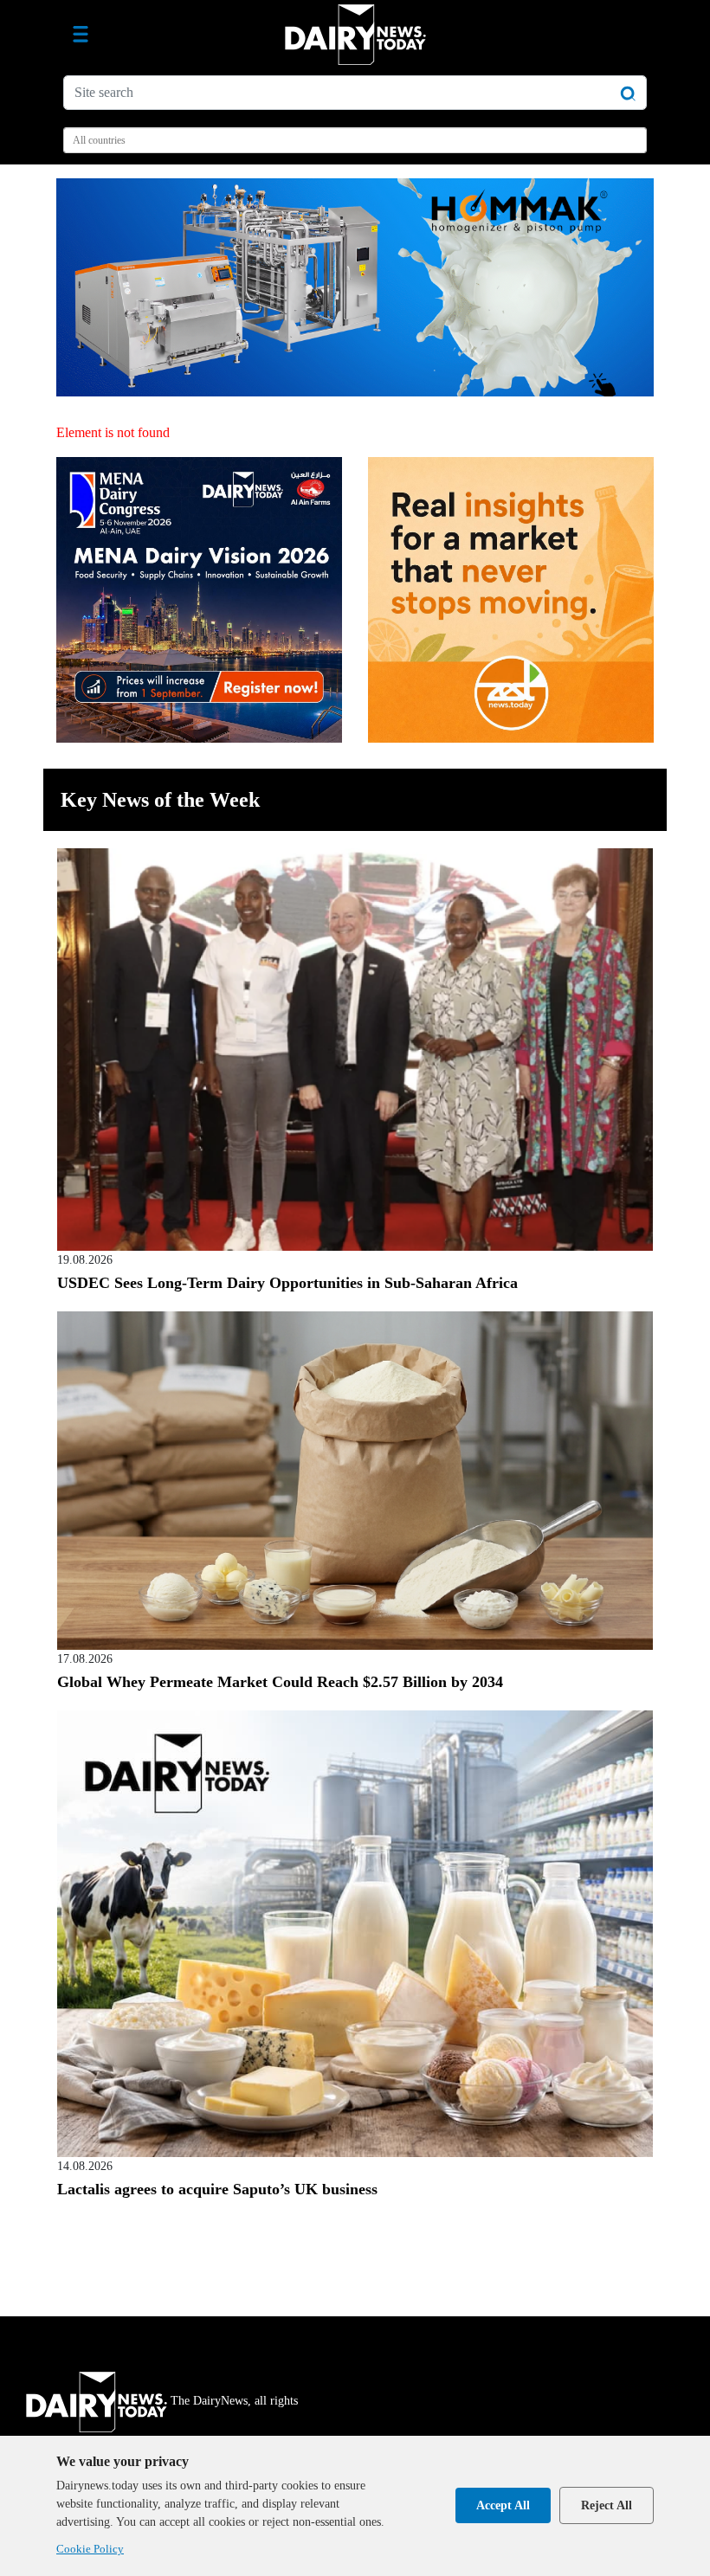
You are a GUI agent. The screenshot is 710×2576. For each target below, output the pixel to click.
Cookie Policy (90, 2549)
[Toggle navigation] (81, 35)
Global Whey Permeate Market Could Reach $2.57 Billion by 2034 (280, 1682)
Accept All (503, 2505)
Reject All (607, 2505)
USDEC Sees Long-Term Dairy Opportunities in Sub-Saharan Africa (287, 1283)
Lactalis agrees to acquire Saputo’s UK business (217, 2189)
